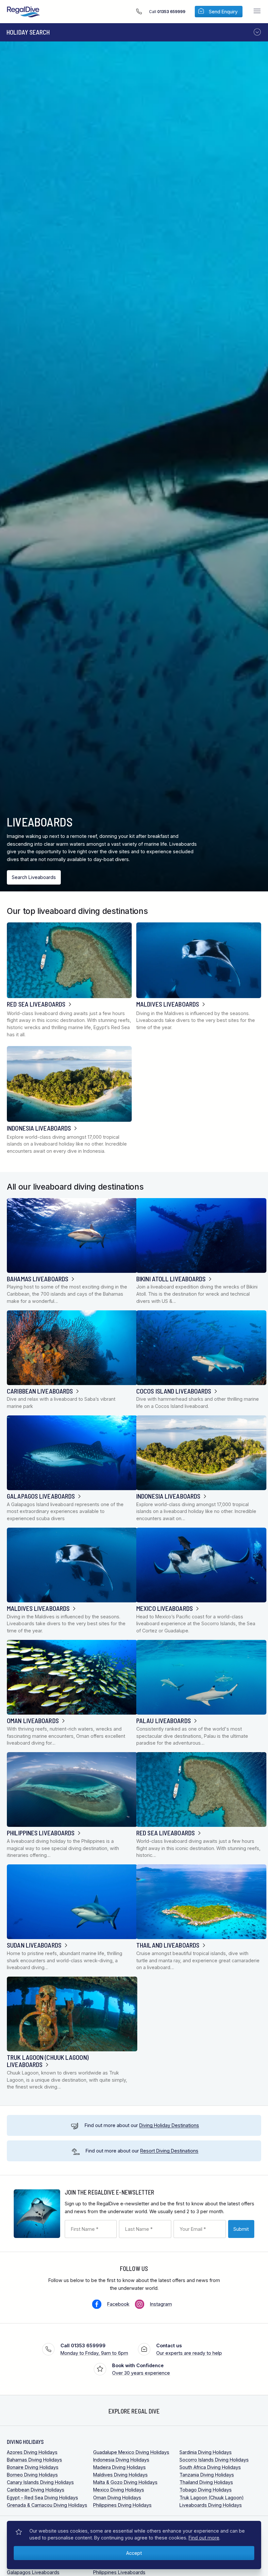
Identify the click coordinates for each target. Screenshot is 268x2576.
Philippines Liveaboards (119, 2572)
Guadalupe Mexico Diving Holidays (131, 2452)
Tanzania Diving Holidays (207, 2475)
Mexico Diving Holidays (119, 2490)
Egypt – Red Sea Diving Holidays (42, 2498)
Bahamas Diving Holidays (34, 2460)
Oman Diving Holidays (117, 2498)
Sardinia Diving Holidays (206, 2452)
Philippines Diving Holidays (122, 2505)
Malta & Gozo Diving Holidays (125, 2482)
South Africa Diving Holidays (210, 2467)
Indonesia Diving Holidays (121, 2460)
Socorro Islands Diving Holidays (214, 2460)
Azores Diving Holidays (32, 2452)
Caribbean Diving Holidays (36, 2490)
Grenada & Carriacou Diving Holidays (47, 2505)
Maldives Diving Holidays (120, 2475)
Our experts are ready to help (189, 2349)
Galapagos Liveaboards (33, 2572)
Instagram (161, 2304)
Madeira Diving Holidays (119, 2467)
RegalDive (24, 12)
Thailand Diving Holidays (206, 2482)
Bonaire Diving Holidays (33, 2467)
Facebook (118, 2304)
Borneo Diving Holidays (32, 2475)
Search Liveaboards (34, 877)
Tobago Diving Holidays (206, 2490)
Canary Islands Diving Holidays (40, 2482)
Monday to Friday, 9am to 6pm (94, 2349)
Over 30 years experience (141, 2369)
